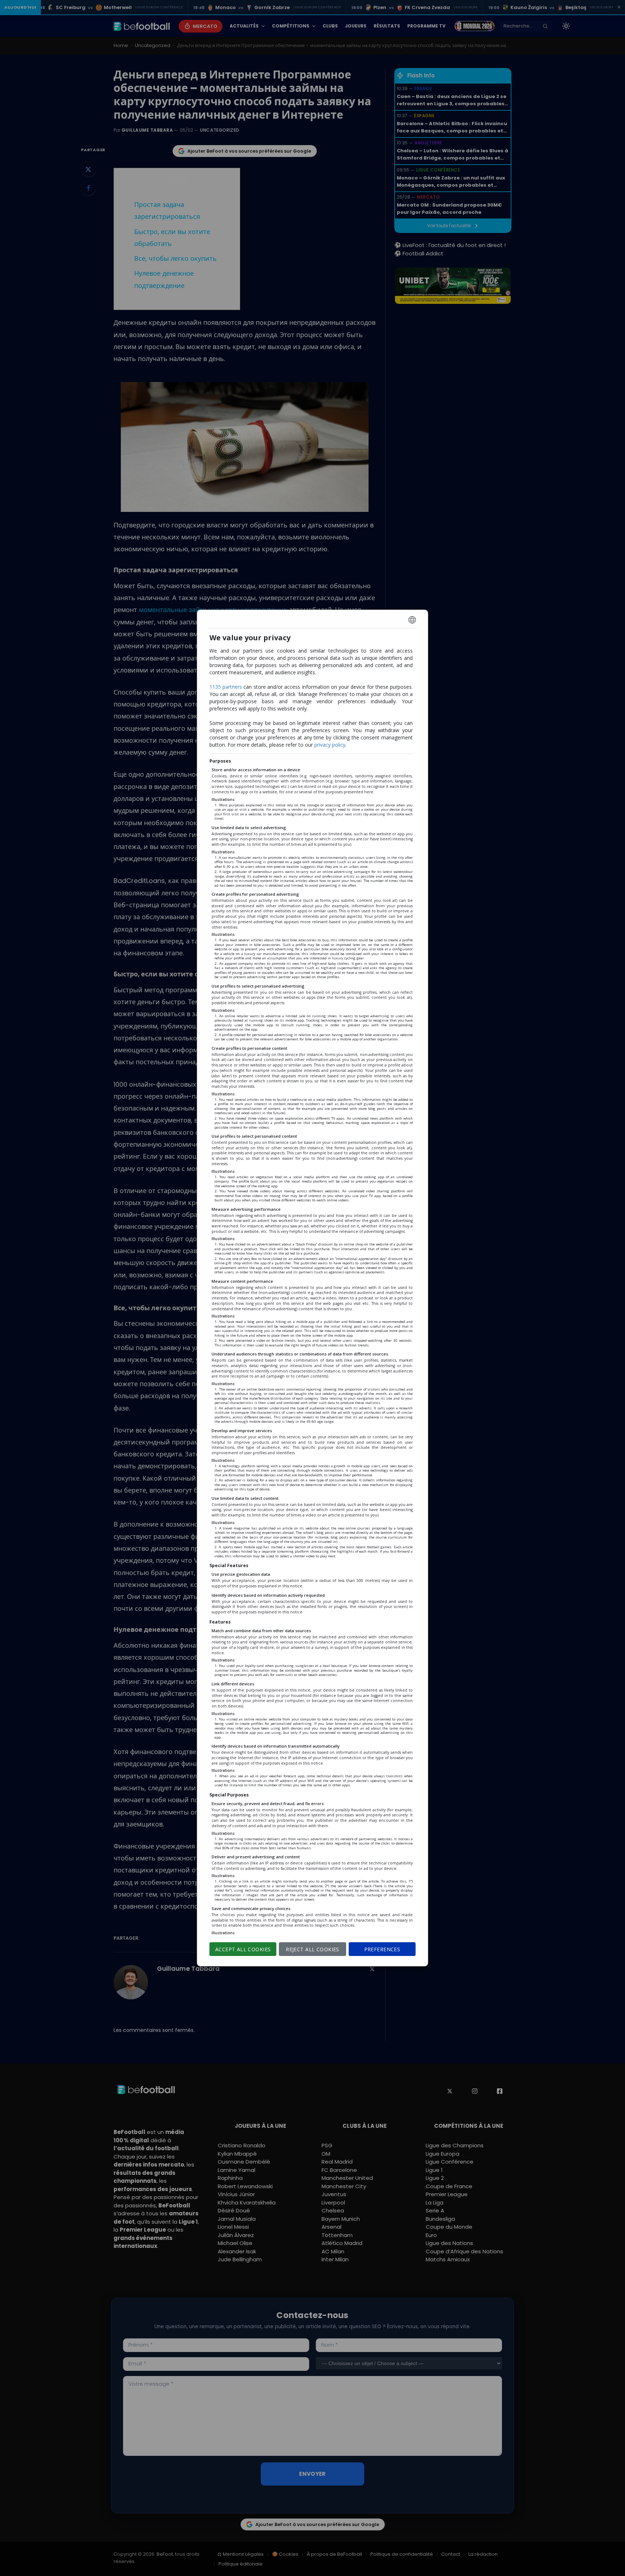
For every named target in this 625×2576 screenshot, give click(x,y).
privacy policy (330, 745)
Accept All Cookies (243, 1949)
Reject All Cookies (312, 1949)
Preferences (382, 1949)
